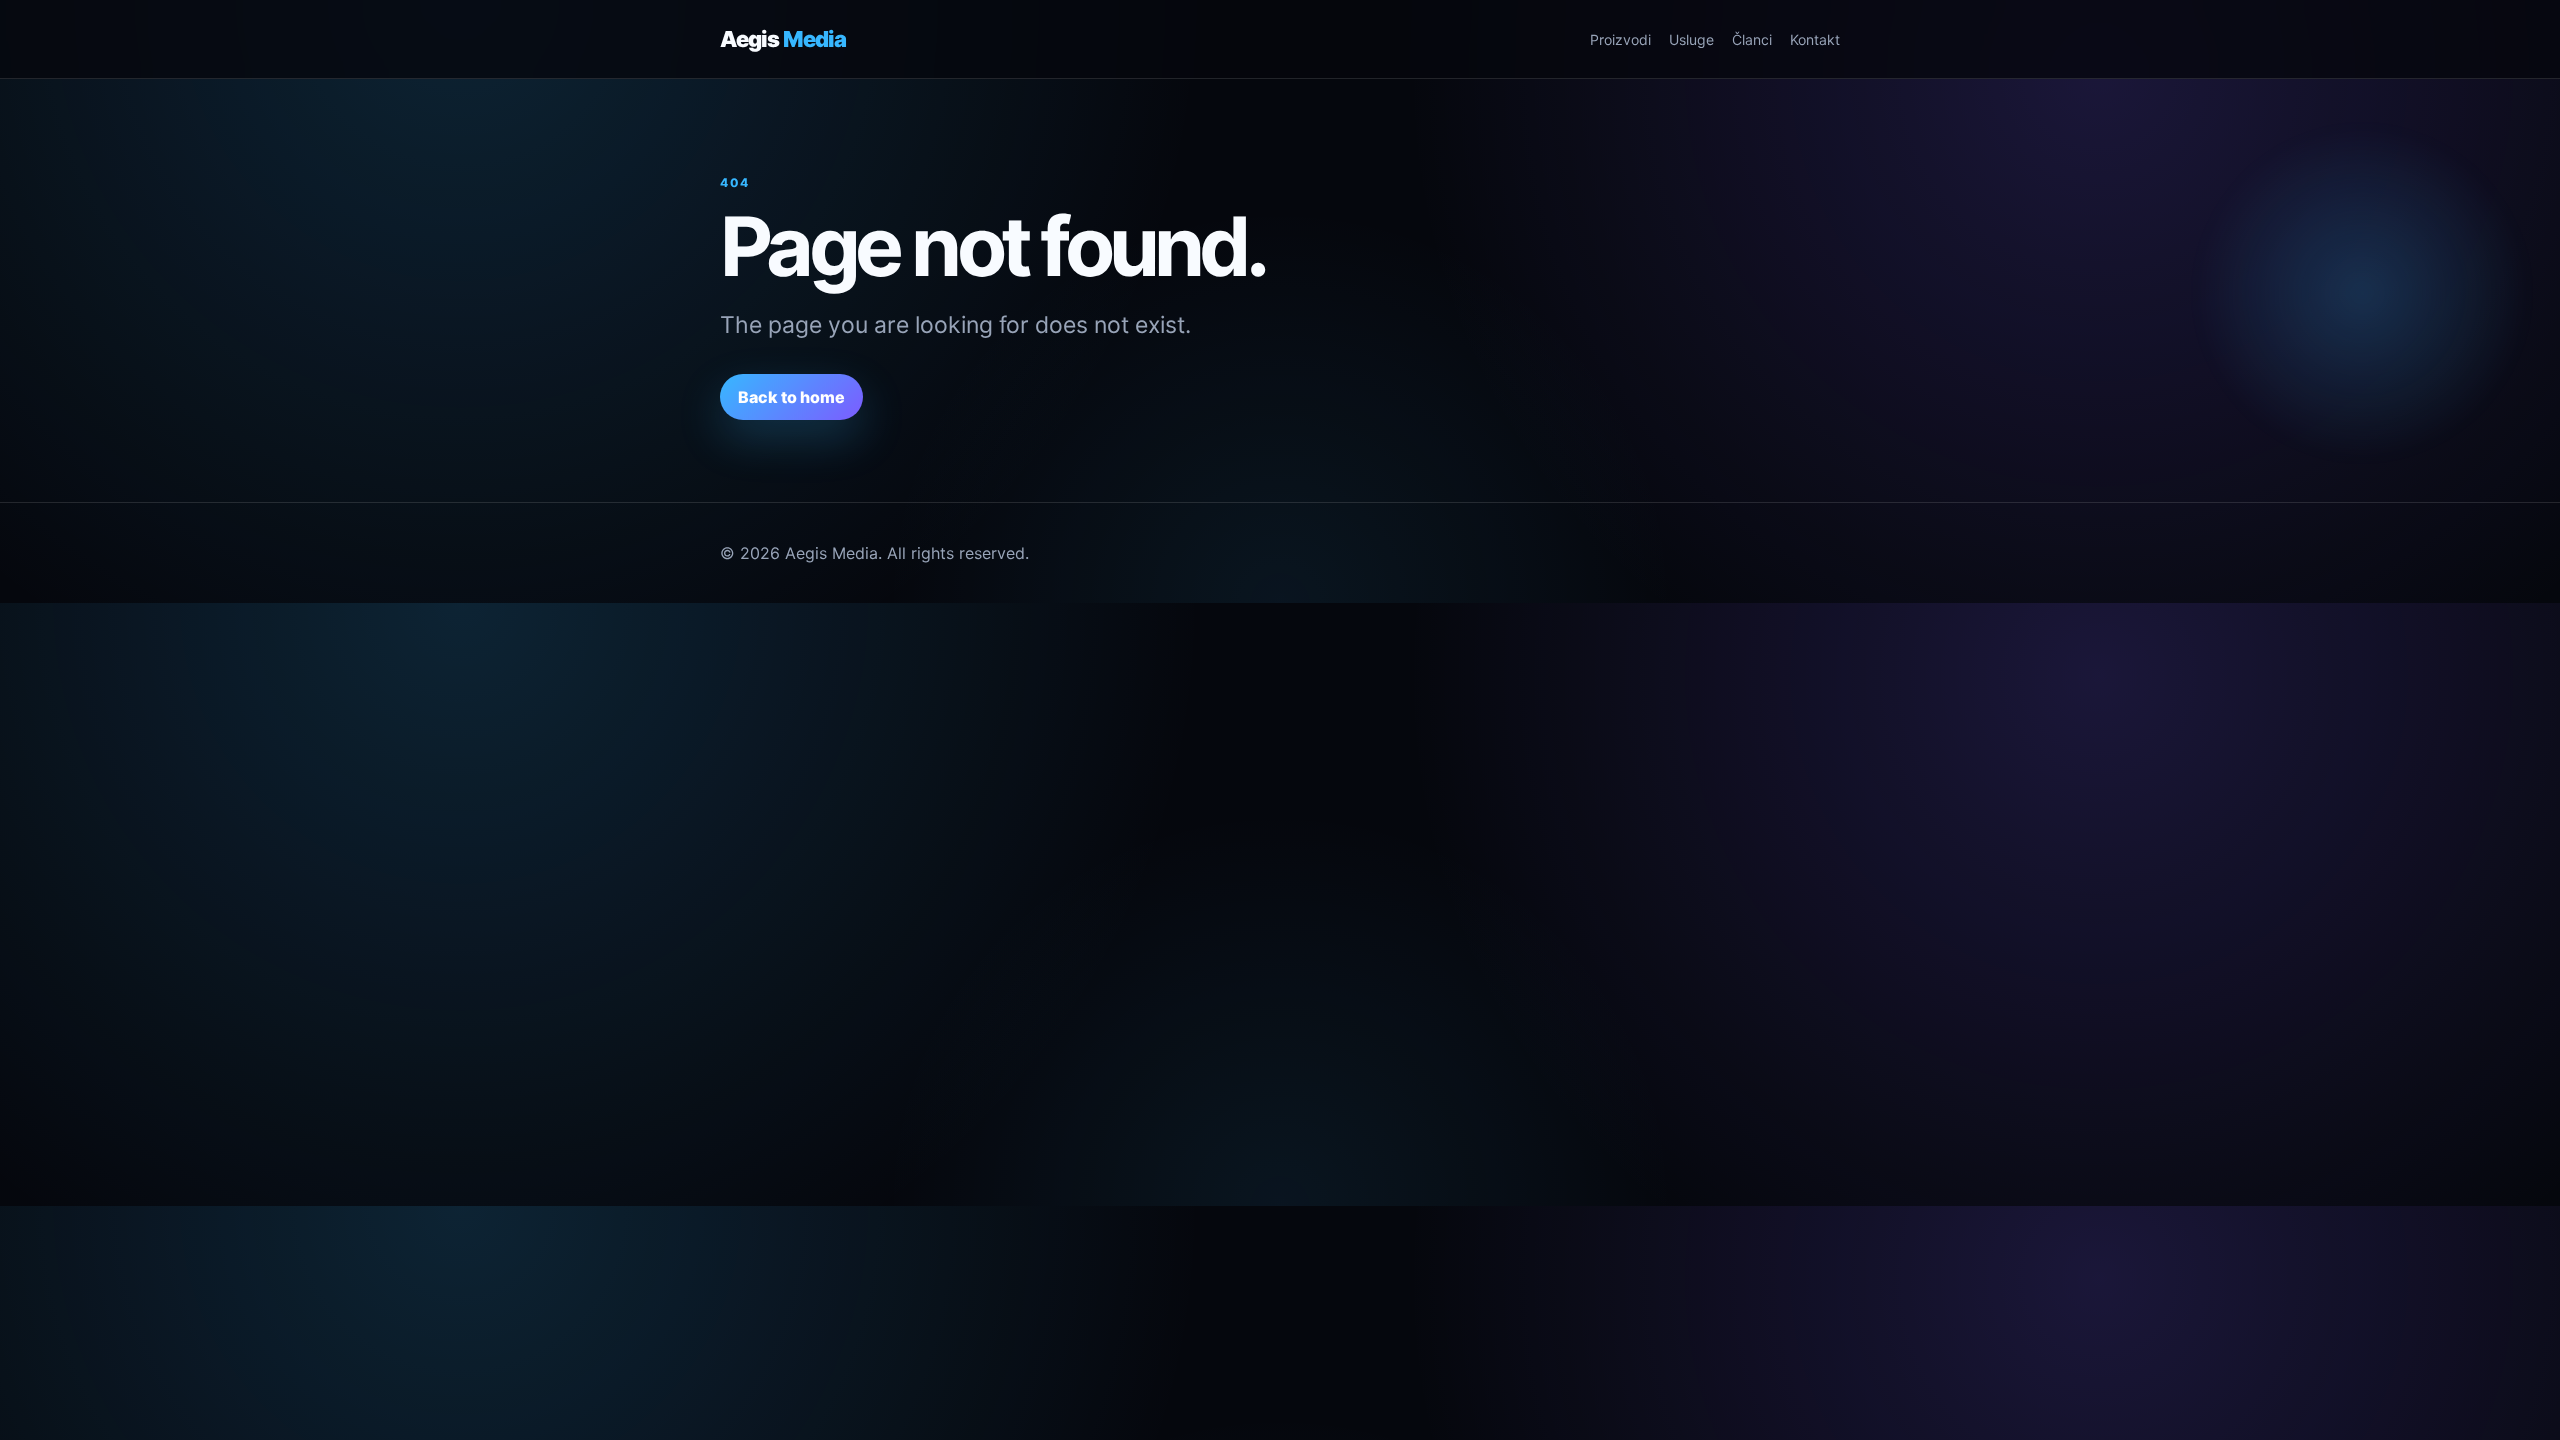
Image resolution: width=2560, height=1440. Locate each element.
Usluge (1691, 39)
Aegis (783, 39)
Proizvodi (1620, 39)
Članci (1752, 39)
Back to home (791, 397)
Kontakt (1815, 39)
